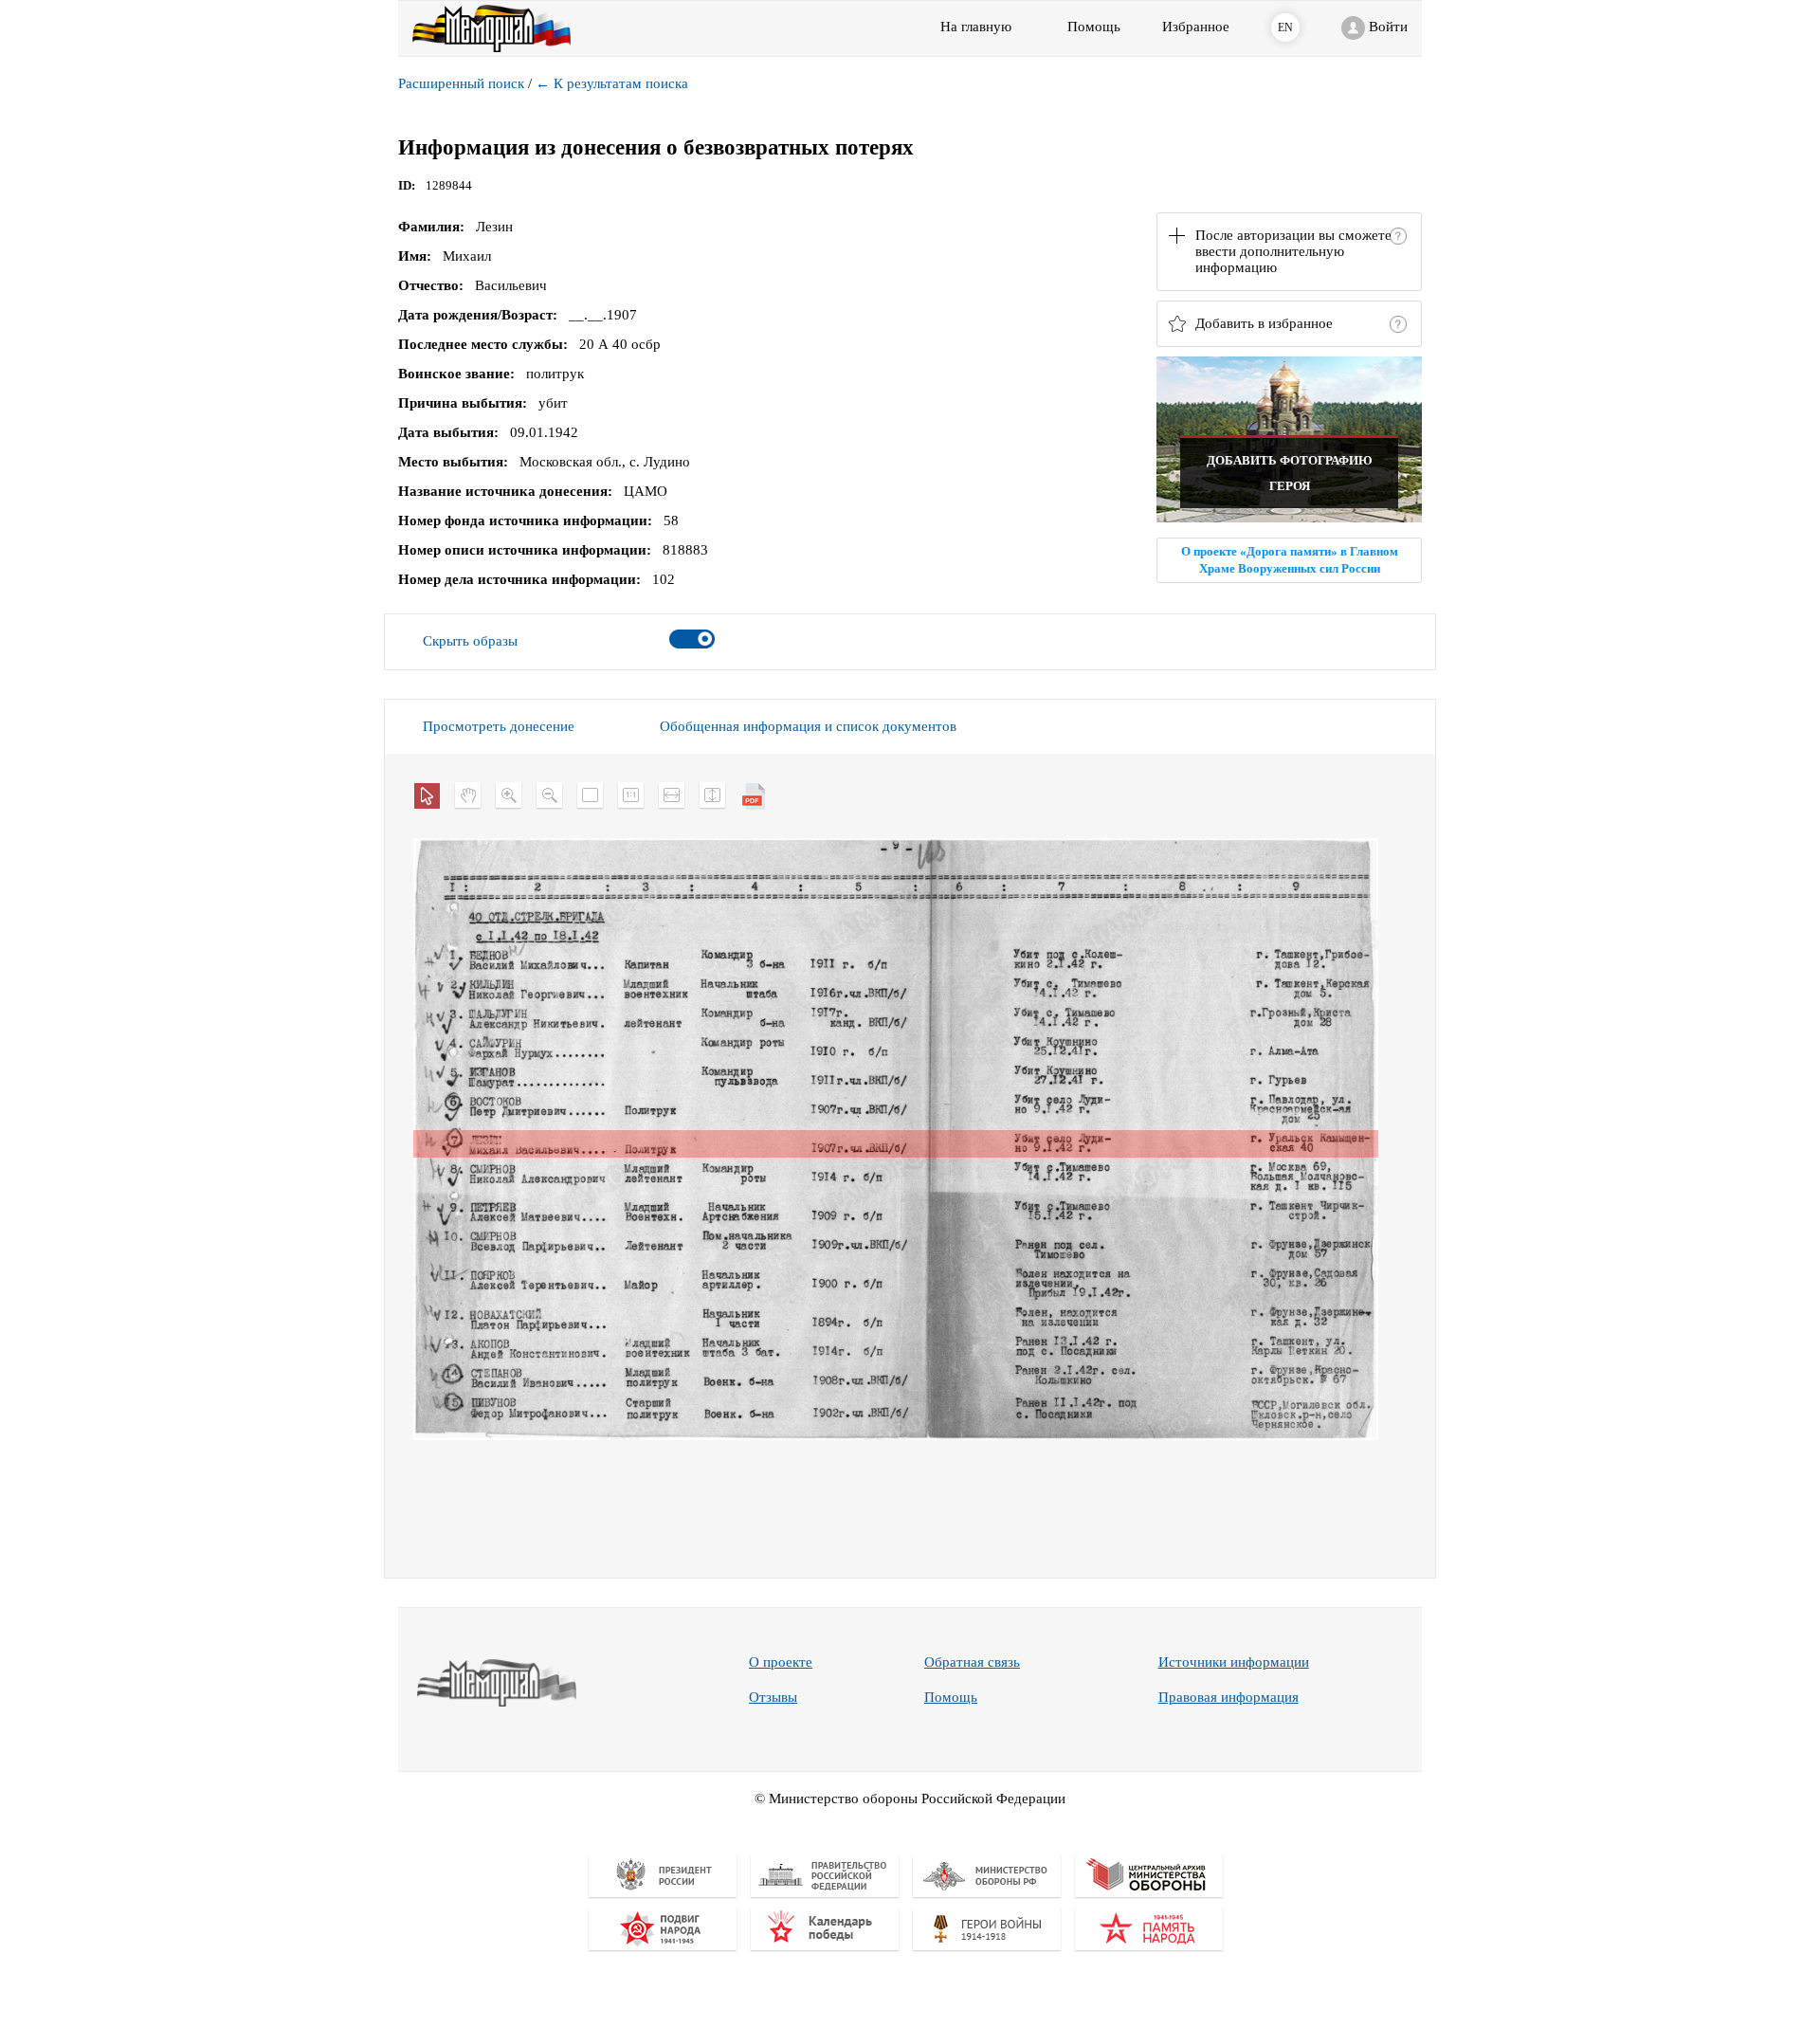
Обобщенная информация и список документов (808, 726)
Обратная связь (972, 1662)
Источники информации (1234, 1662)
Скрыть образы (470, 641)
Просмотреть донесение (499, 726)
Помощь (951, 1697)
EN (1285, 27)
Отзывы (773, 1697)
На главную (976, 27)
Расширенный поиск (461, 83)
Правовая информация (1228, 1697)
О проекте (781, 1662)
